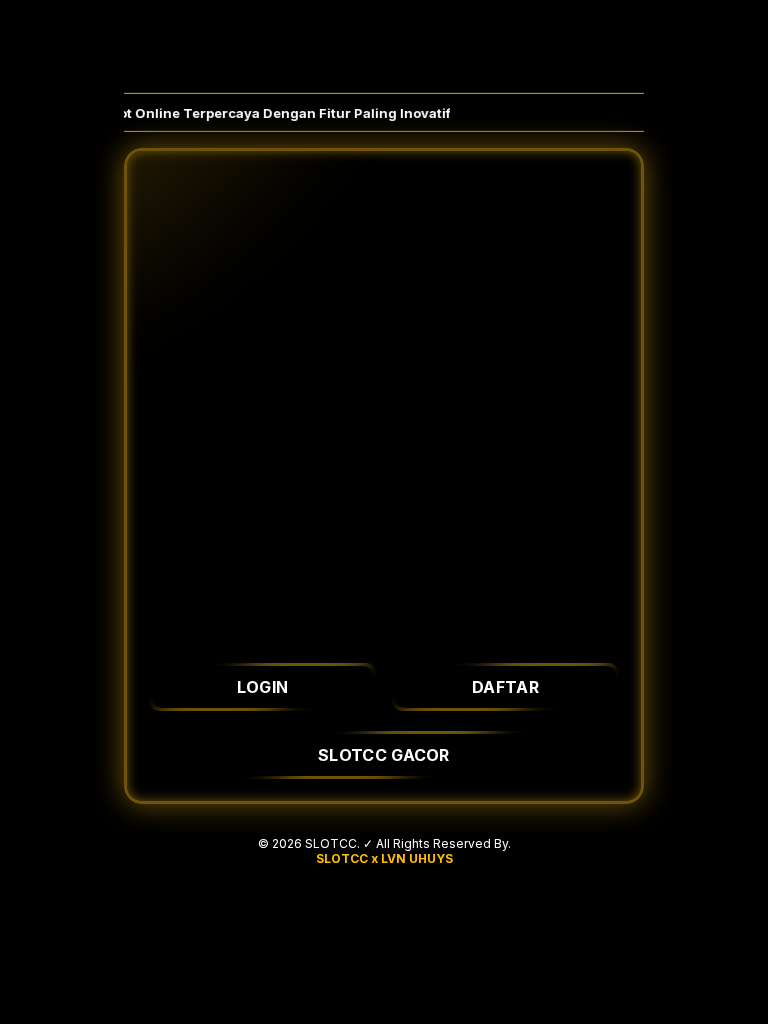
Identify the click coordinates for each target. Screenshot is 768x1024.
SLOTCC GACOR (384, 755)
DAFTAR (505, 687)
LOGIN (263, 687)
